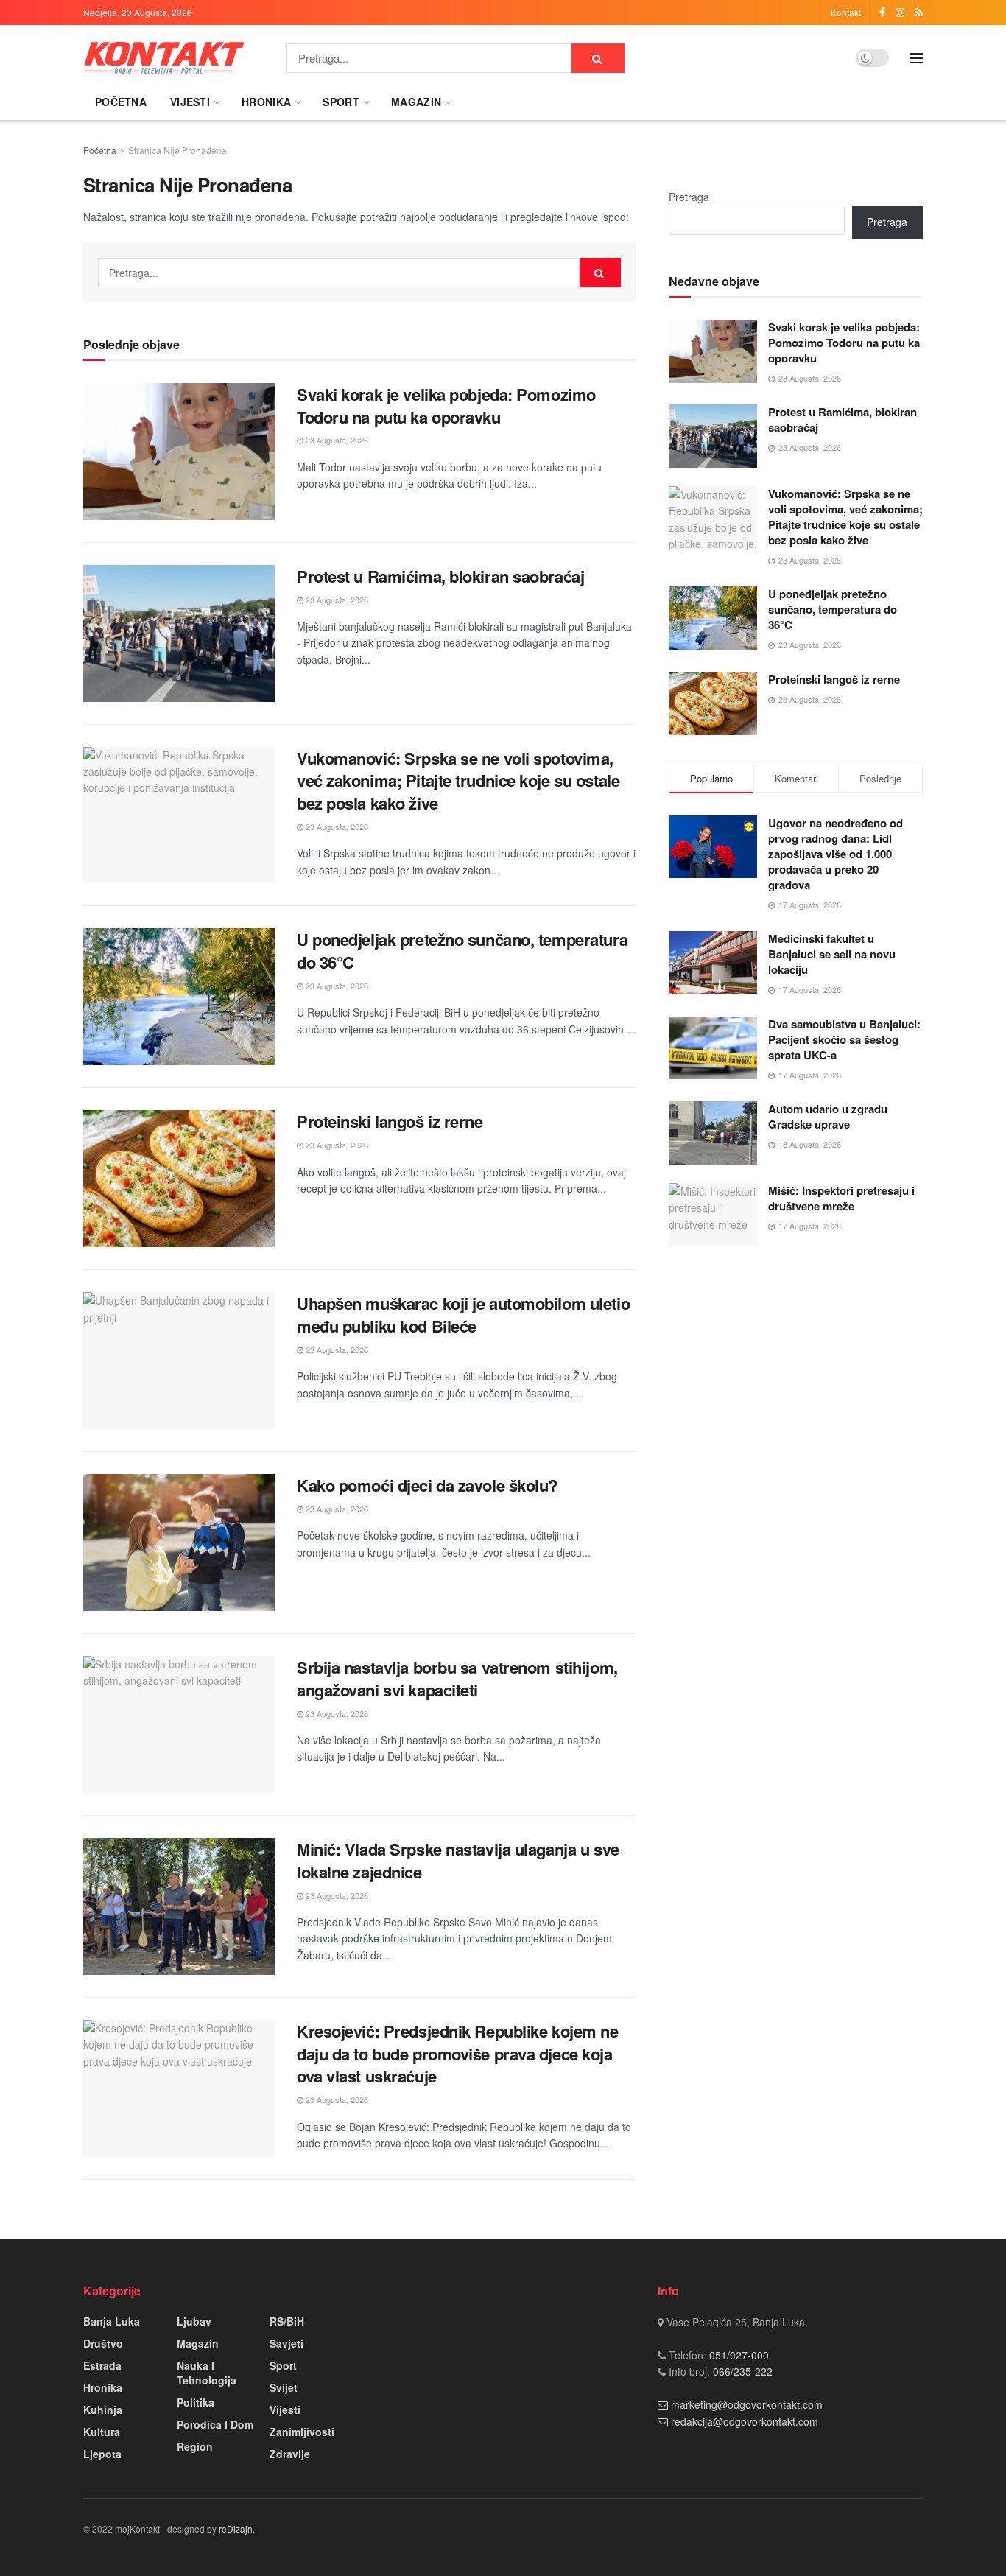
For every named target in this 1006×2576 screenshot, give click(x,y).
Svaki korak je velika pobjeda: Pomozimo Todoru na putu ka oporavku (446, 406)
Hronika (266, 102)
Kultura (102, 2432)
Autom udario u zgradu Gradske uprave (828, 1116)
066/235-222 (741, 2371)
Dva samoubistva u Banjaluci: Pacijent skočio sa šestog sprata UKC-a (844, 1039)
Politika (196, 2402)
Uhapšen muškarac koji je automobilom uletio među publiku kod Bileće (463, 1315)
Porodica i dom (215, 2424)
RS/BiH (287, 2321)
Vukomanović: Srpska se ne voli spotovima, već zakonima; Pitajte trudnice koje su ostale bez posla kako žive (458, 781)
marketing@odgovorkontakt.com (747, 2404)
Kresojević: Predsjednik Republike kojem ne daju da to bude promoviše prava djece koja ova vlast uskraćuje (458, 2054)
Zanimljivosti (302, 2432)
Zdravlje (290, 2454)
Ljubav (194, 2321)
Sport (341, 102)
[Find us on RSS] (919, 13)
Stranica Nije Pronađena (177, 150)
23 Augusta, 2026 (336, 440)
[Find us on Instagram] (900, 13)
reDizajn (236, 2528)
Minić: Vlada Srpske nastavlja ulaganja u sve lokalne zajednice (458, 1860)
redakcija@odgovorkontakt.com (745, 2421)
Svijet (284, 2387)
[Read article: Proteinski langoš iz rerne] (179, 1179)
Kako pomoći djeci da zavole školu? (427, 1485)
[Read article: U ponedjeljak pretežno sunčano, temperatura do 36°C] (179, 997)
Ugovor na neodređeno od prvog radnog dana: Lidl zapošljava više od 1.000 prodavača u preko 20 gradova (836, 854)
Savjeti (286, 2343)
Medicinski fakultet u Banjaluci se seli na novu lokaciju (832, 954)
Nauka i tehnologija (207, 2373)
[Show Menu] (916, 58)
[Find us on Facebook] (882, 13)
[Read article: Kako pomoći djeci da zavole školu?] (179, 1543)
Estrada (102, 2365)
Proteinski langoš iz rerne (390, 1121)
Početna (121, 102)
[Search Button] (598, 58)
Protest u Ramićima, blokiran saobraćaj (443, 576)
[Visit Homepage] (164, 58)
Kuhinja (103, 2410)
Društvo (103, 2343)
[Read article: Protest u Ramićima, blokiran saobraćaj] (179, 634)
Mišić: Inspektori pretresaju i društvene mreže (841, 1198)
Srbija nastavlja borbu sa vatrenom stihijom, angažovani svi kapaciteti (457, 1678)
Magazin (416, 102)
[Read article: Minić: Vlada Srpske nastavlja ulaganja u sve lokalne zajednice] (179, 1906)
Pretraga (689, 197)
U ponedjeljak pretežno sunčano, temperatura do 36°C (462, 951)
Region (195, 2446)
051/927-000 (738, 2355)
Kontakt (846, 12)
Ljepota (102, 2454)
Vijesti (190, 102)
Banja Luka (112, 2321)
